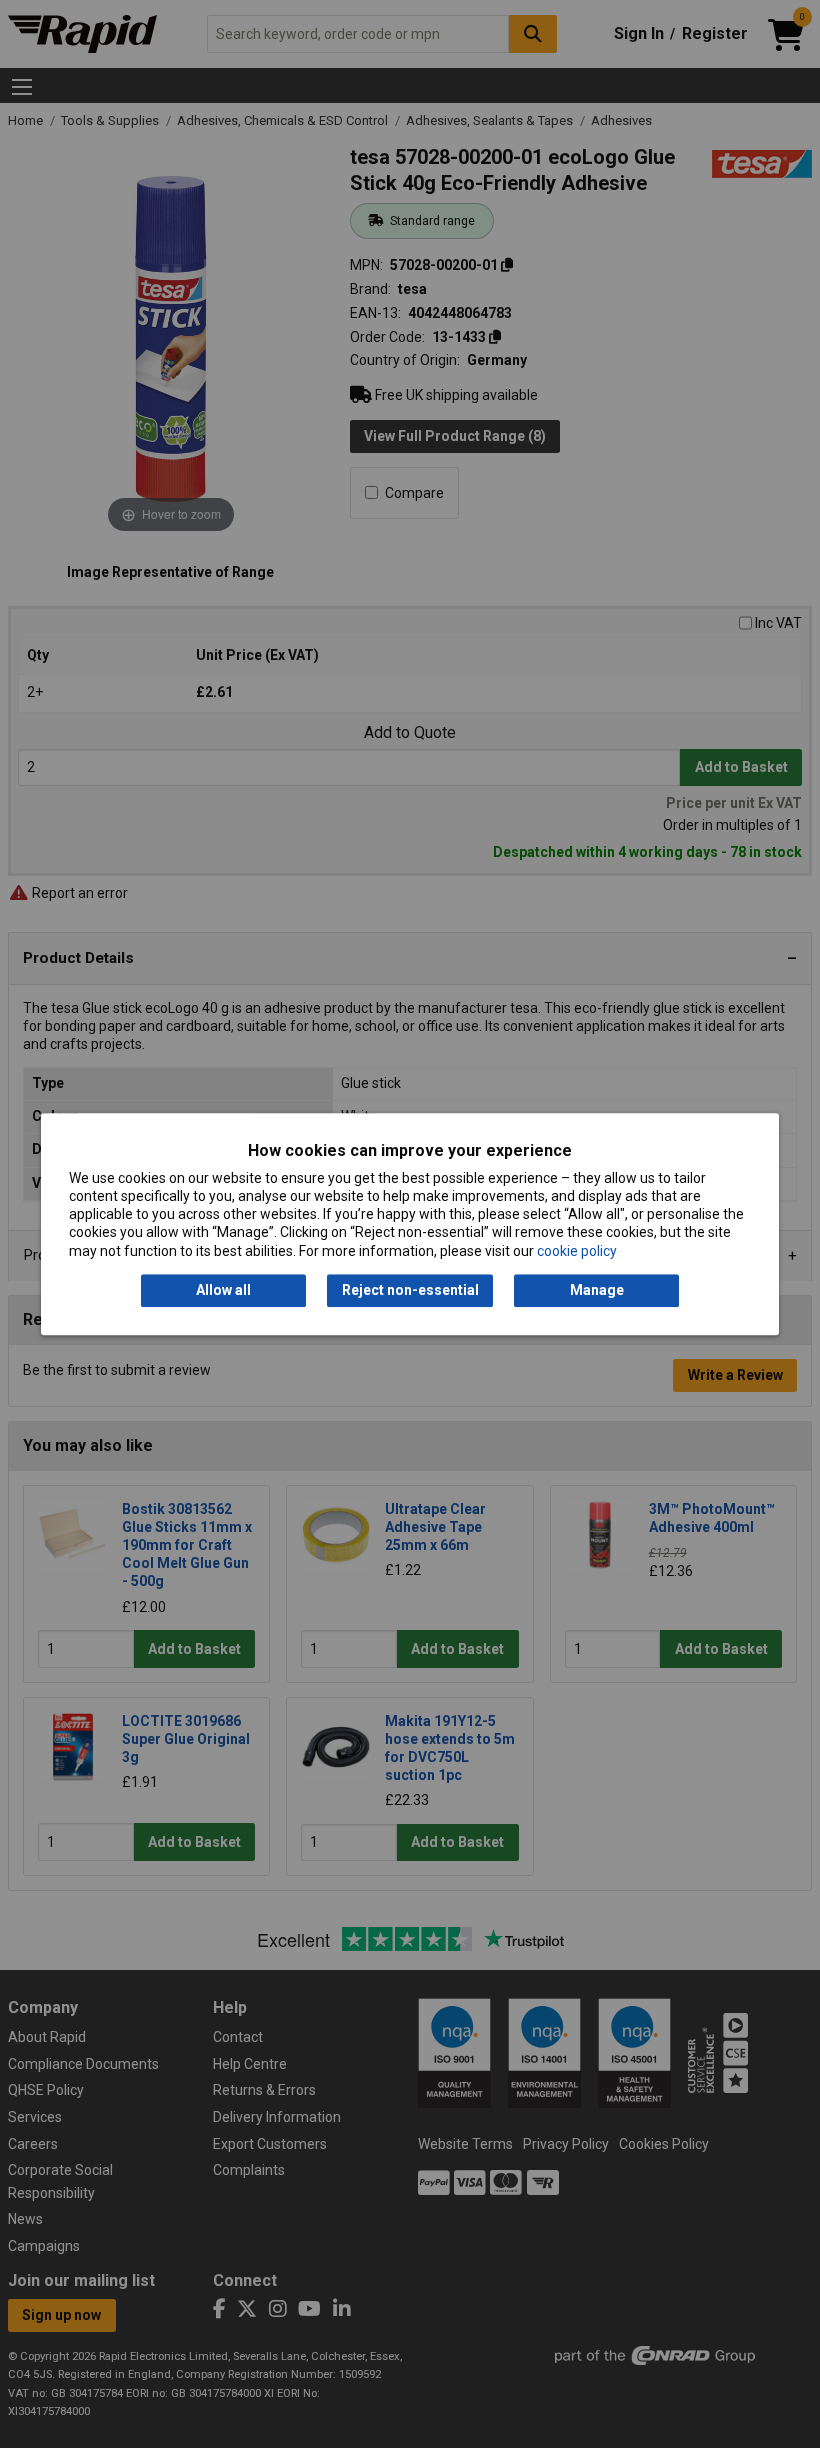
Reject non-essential (410, 1290)
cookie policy (577, 1251)
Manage (597, 1290)
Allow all (223, 1290)
